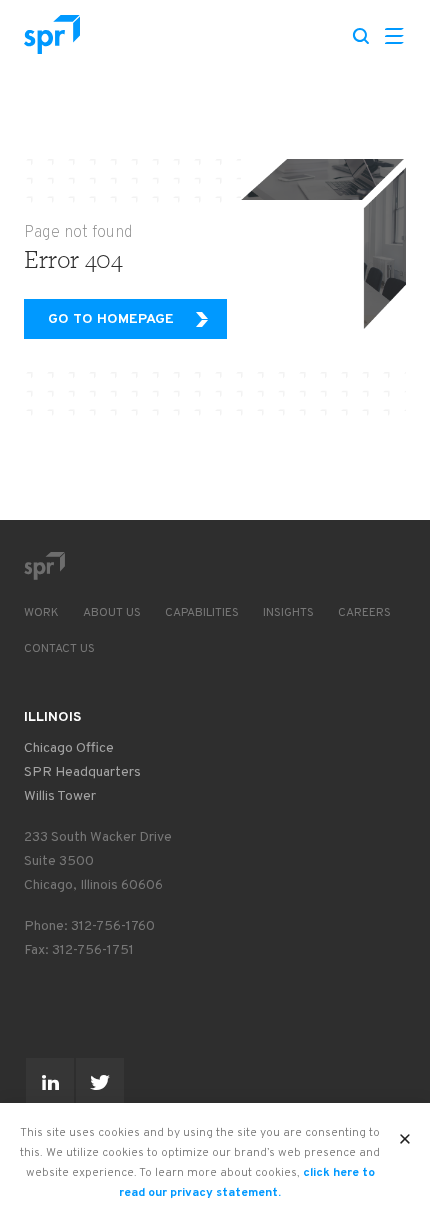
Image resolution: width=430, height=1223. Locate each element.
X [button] (405, 1133)
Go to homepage (111, 319)
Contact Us (59, 649)
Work (41, 613)
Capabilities (202, 613)
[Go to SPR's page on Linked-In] (50, 1082)
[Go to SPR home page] (44, 566)
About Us (112, 613)
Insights (288, 613)
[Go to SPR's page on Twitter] (100, 1082)
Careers (364, 613)
